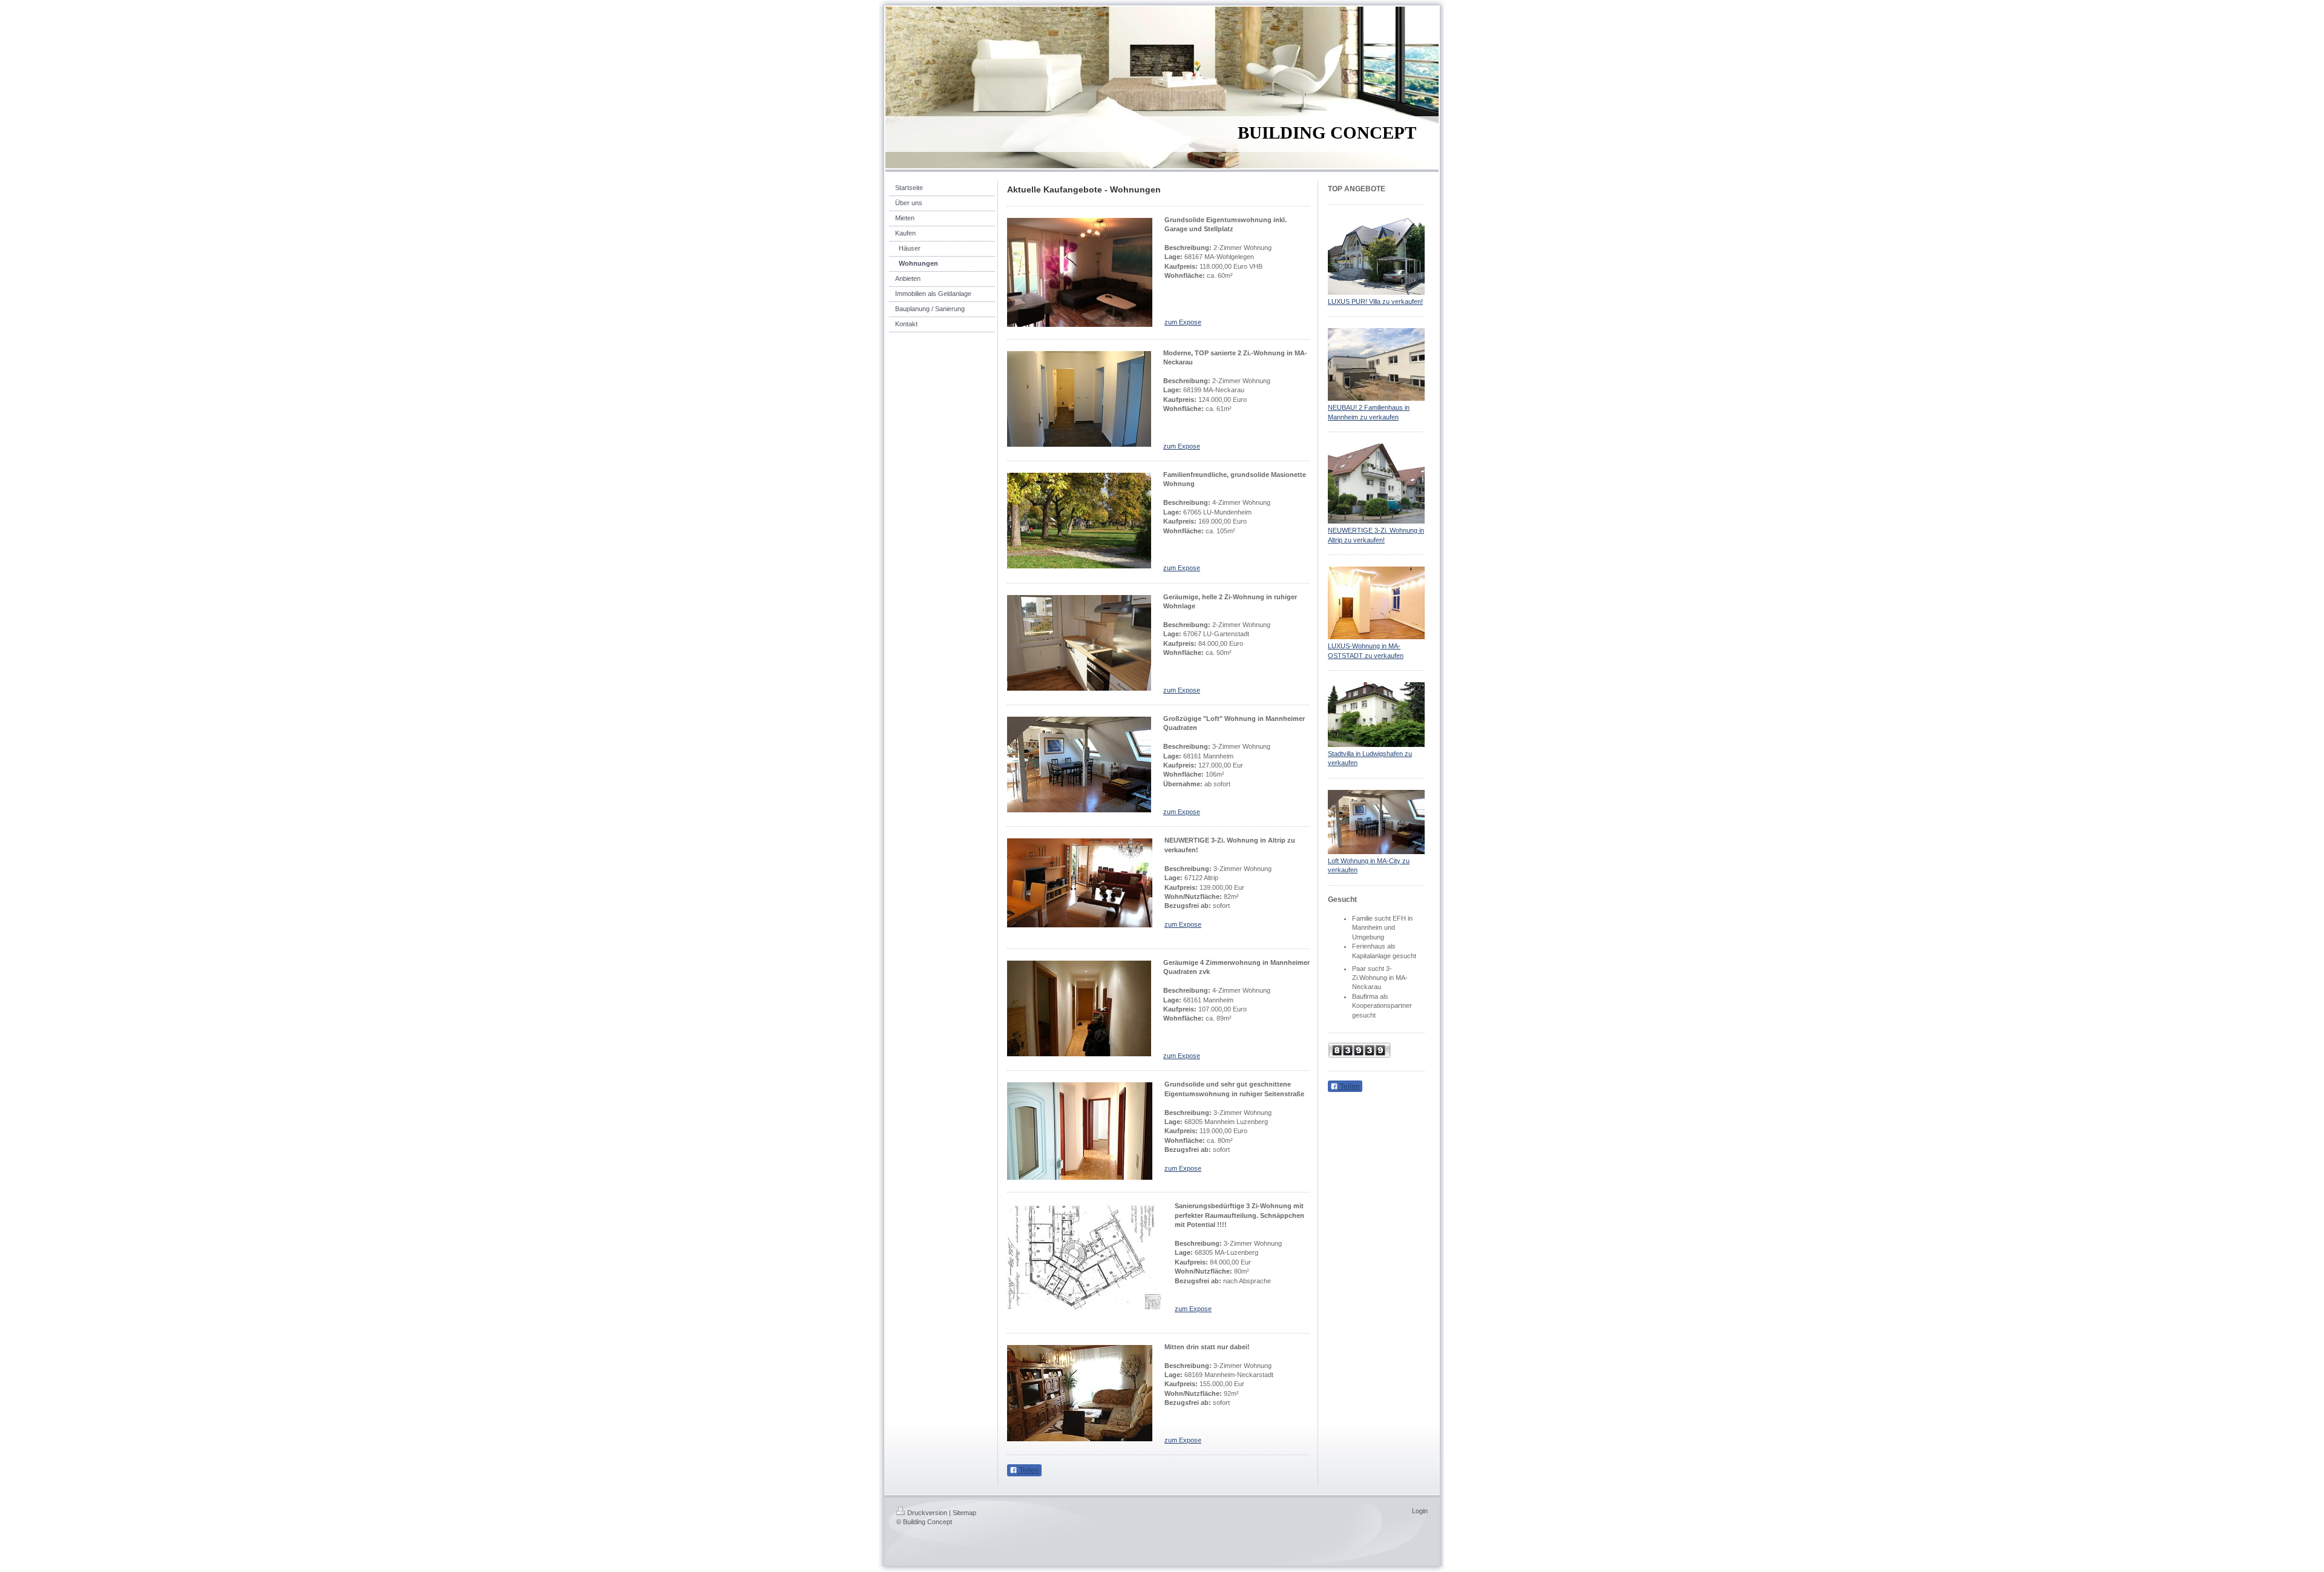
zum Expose (1183, 322)
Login (1420, 1511)
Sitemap (964, 1513)
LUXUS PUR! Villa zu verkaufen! (1375, 301)
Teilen (1028, 1470)
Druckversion (927, 1513)
